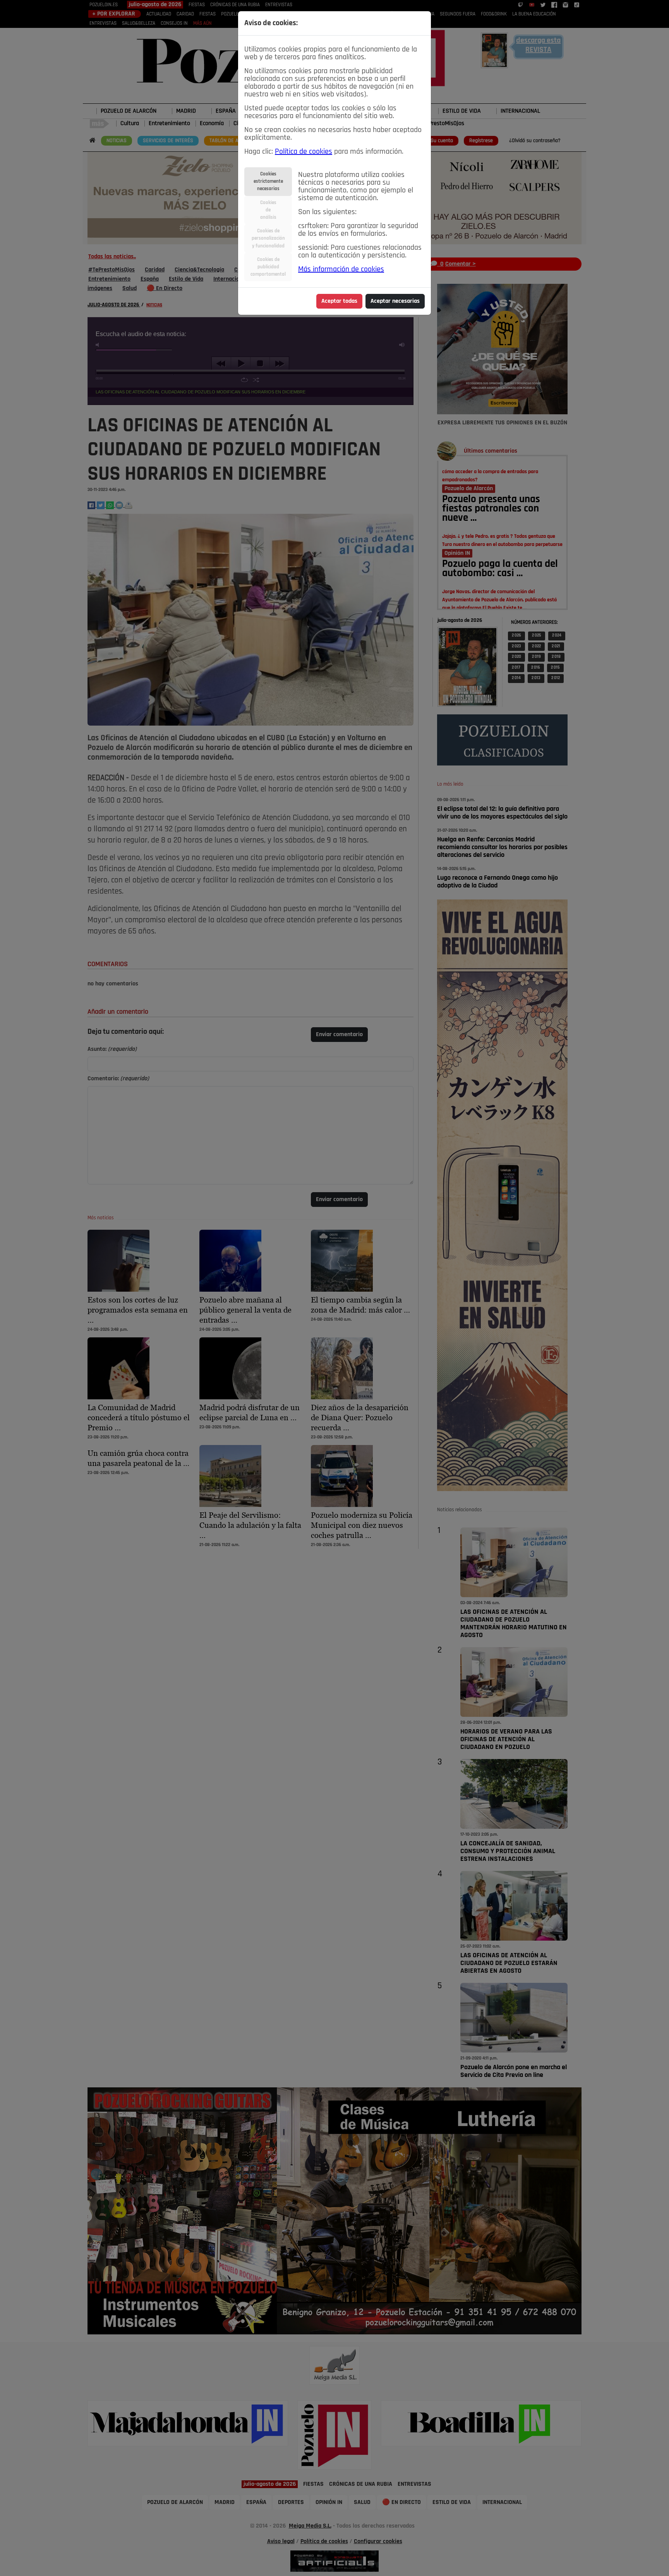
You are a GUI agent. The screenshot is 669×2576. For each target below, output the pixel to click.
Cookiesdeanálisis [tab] (268, 210)
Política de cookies (304, 152)
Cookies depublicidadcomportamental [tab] (268, 267)
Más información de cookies (341, 269)
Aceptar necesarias (395, 301)
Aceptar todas (339, 301)
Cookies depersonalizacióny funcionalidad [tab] (268, 238)
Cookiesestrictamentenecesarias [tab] (268, 181)
